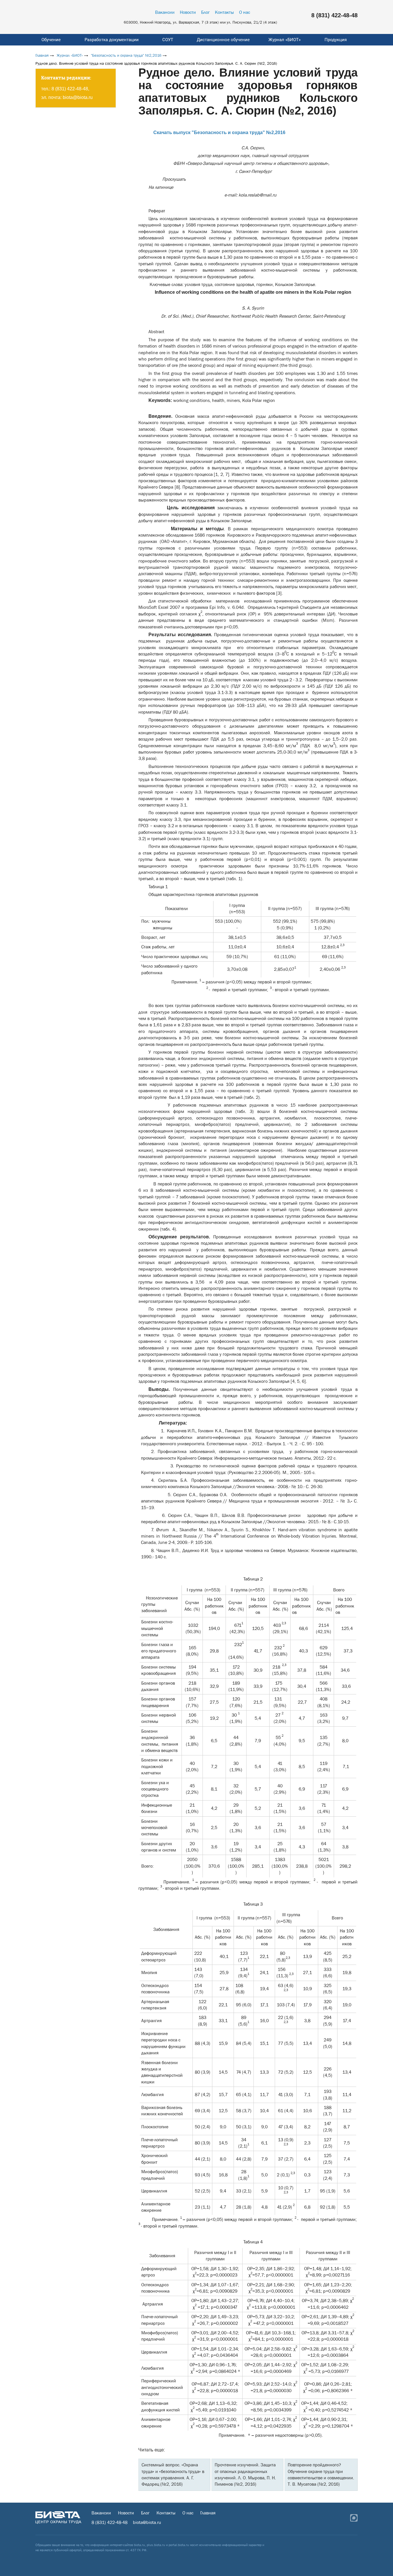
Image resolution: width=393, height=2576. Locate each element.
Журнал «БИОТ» (285, 40)
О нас (245, 12)
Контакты (224, 12)
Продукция (336, 40)
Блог (205, 12)
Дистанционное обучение (223, 40)
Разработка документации (112, 40)
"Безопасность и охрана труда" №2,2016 (126, 55)
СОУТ (168, 40)
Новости (188, 12)
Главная (42, 55)
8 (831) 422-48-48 (334, 15)
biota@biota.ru (78, 97)
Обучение (51, 40)
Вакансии (165, 12)
